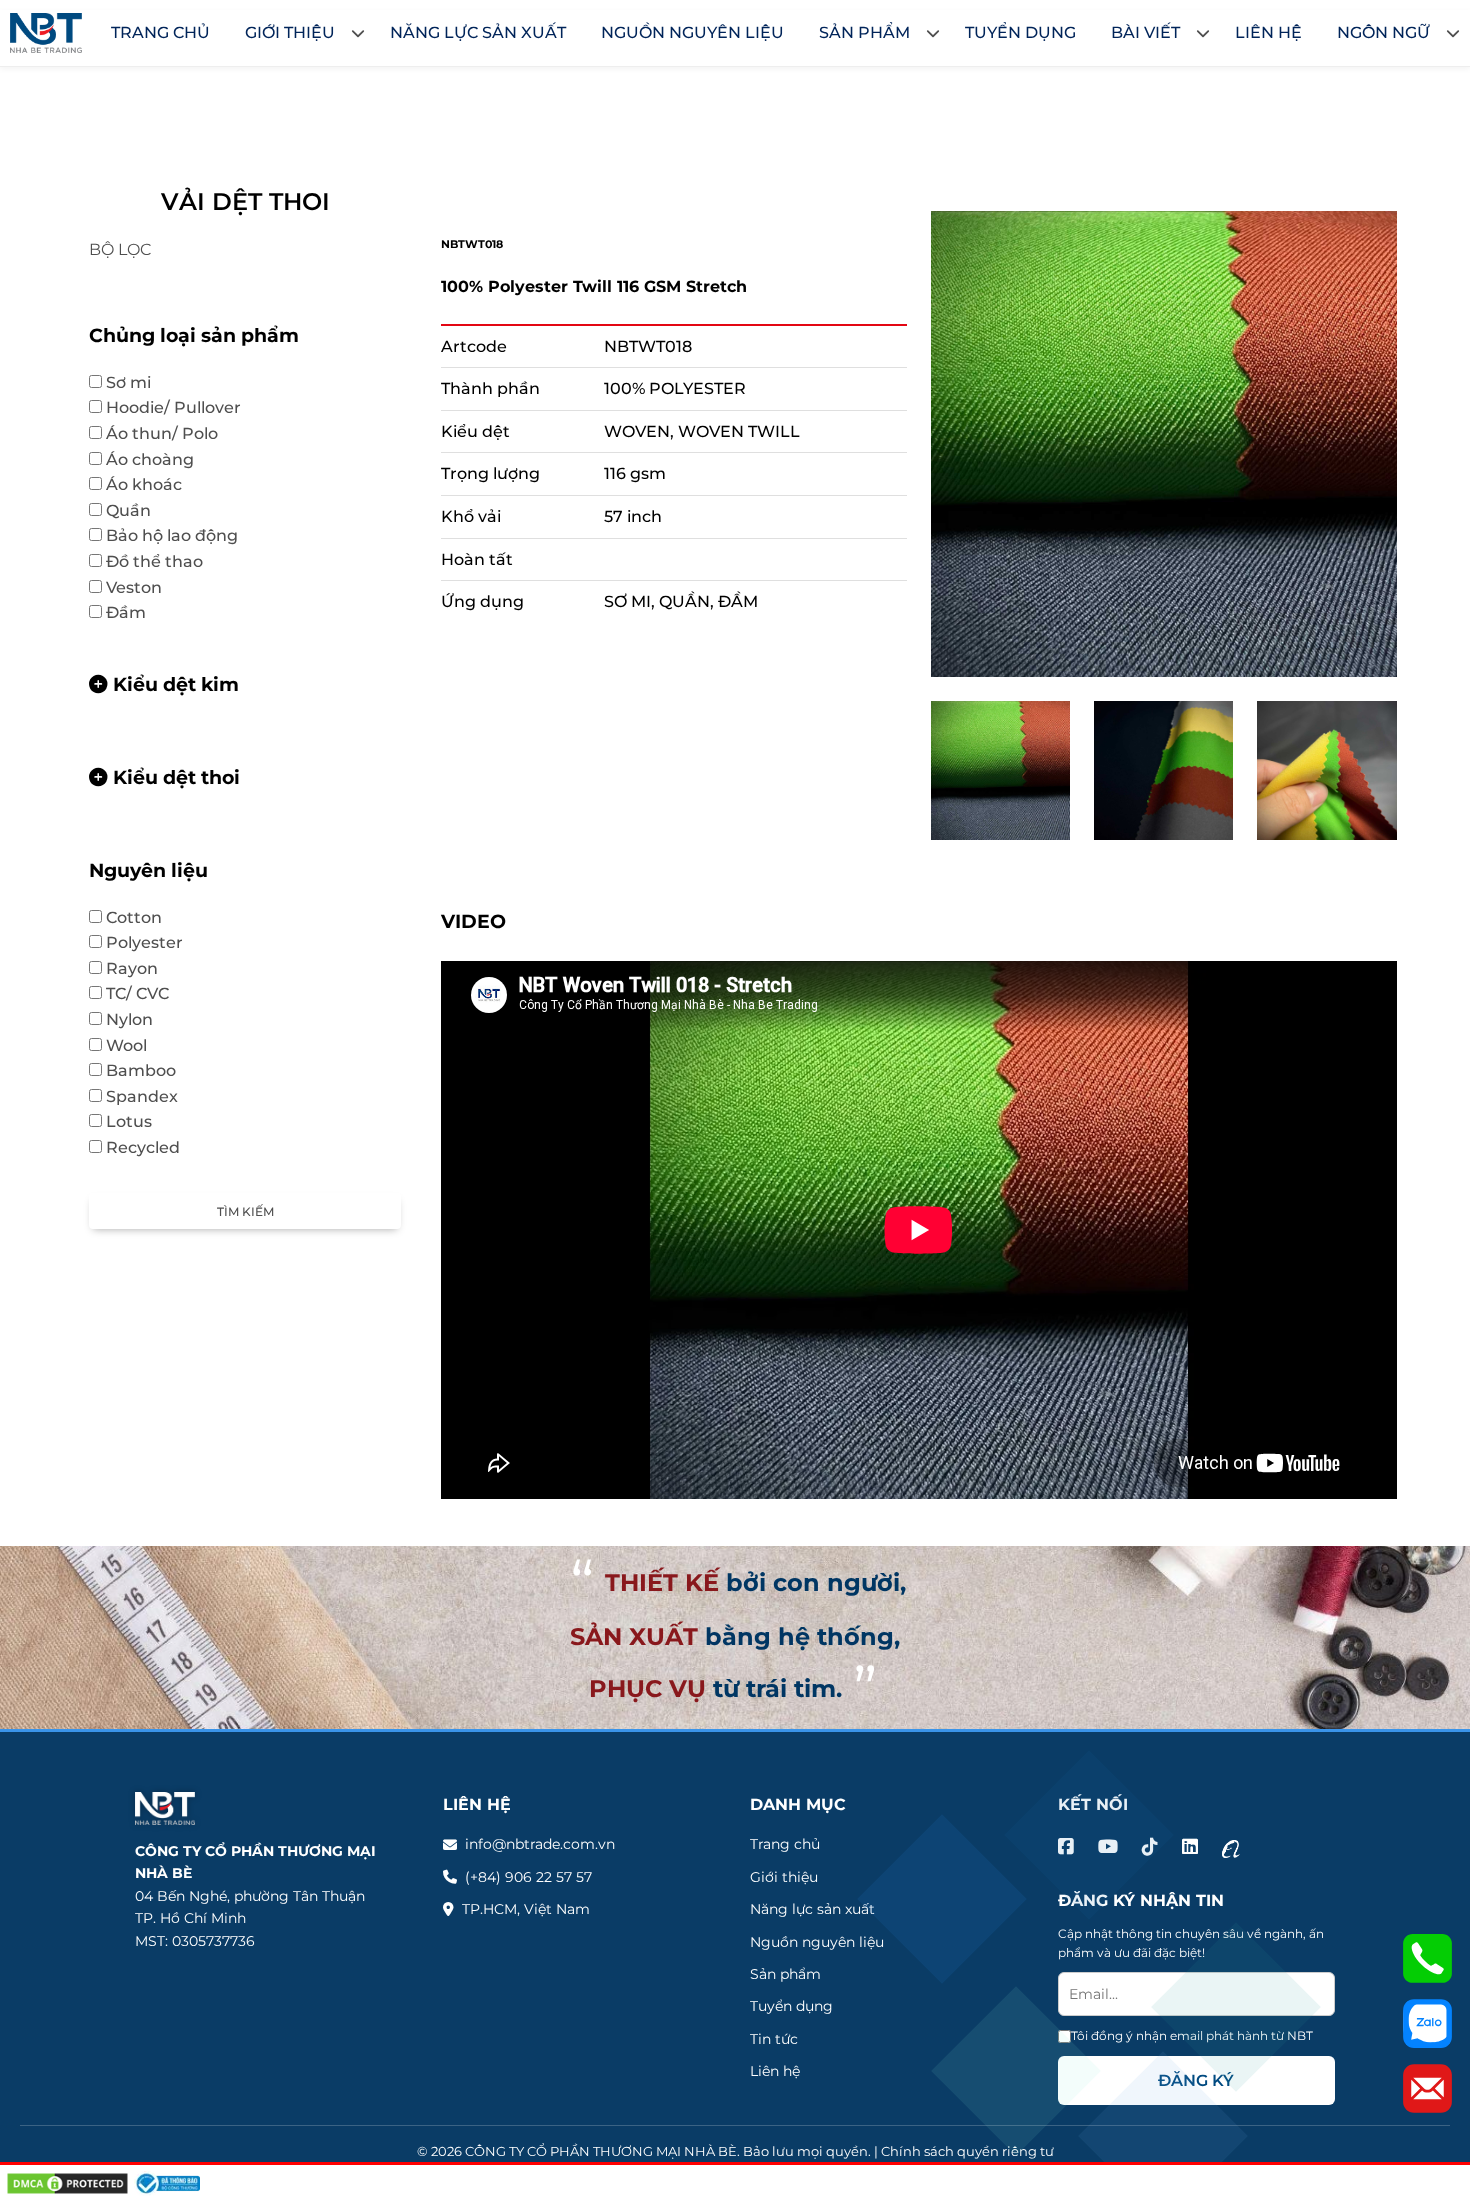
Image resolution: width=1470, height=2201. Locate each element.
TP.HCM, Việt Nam (526, 1909)
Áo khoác (154, 484)
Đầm (126, 612)
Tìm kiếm (245, 1211)
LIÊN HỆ (1268, 32)
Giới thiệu (784, 1877)
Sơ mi (138, 382)
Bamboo (151, 1070)
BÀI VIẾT (1145, 32)
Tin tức (774, 2039)
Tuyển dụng (791, 2006)
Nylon (129, 1019)
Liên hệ (775, 2071)
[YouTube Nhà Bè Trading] (1108, 1847)
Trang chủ (785, 1844)
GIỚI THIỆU (290, 32)
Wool (136, 1045)
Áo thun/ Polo (172, 433)
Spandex (142, 1096)
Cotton (144, 917)
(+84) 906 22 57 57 (528, 1877)
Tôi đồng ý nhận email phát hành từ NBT (1192, 2035)
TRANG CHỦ (160, 32)
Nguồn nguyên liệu (817, 1942)
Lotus (139, 1121)
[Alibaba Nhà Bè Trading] (1231, 1847)
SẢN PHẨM (864, 32)
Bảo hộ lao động (182, 535)
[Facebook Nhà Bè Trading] (1066, 1847)
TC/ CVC (147, 993)
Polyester (154, 942)
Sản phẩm (785, 1974)
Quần (138, 510)
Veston (144, 587)
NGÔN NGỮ (1383, 32)
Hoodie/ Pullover (183, 407)
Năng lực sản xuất (812, 1909)
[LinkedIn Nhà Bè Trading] (1190, 1847)
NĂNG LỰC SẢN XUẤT (478, 32)
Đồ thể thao (164, 561)
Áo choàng (150, 459)
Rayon (132, 968)
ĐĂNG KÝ (1196, 2080)
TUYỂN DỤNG (1020, 32)
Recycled (143, 1147)
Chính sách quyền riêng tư (967, 2151)
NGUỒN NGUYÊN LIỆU (692, 32)
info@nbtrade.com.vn (540, 1844)
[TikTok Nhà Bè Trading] (1150, 1847)
